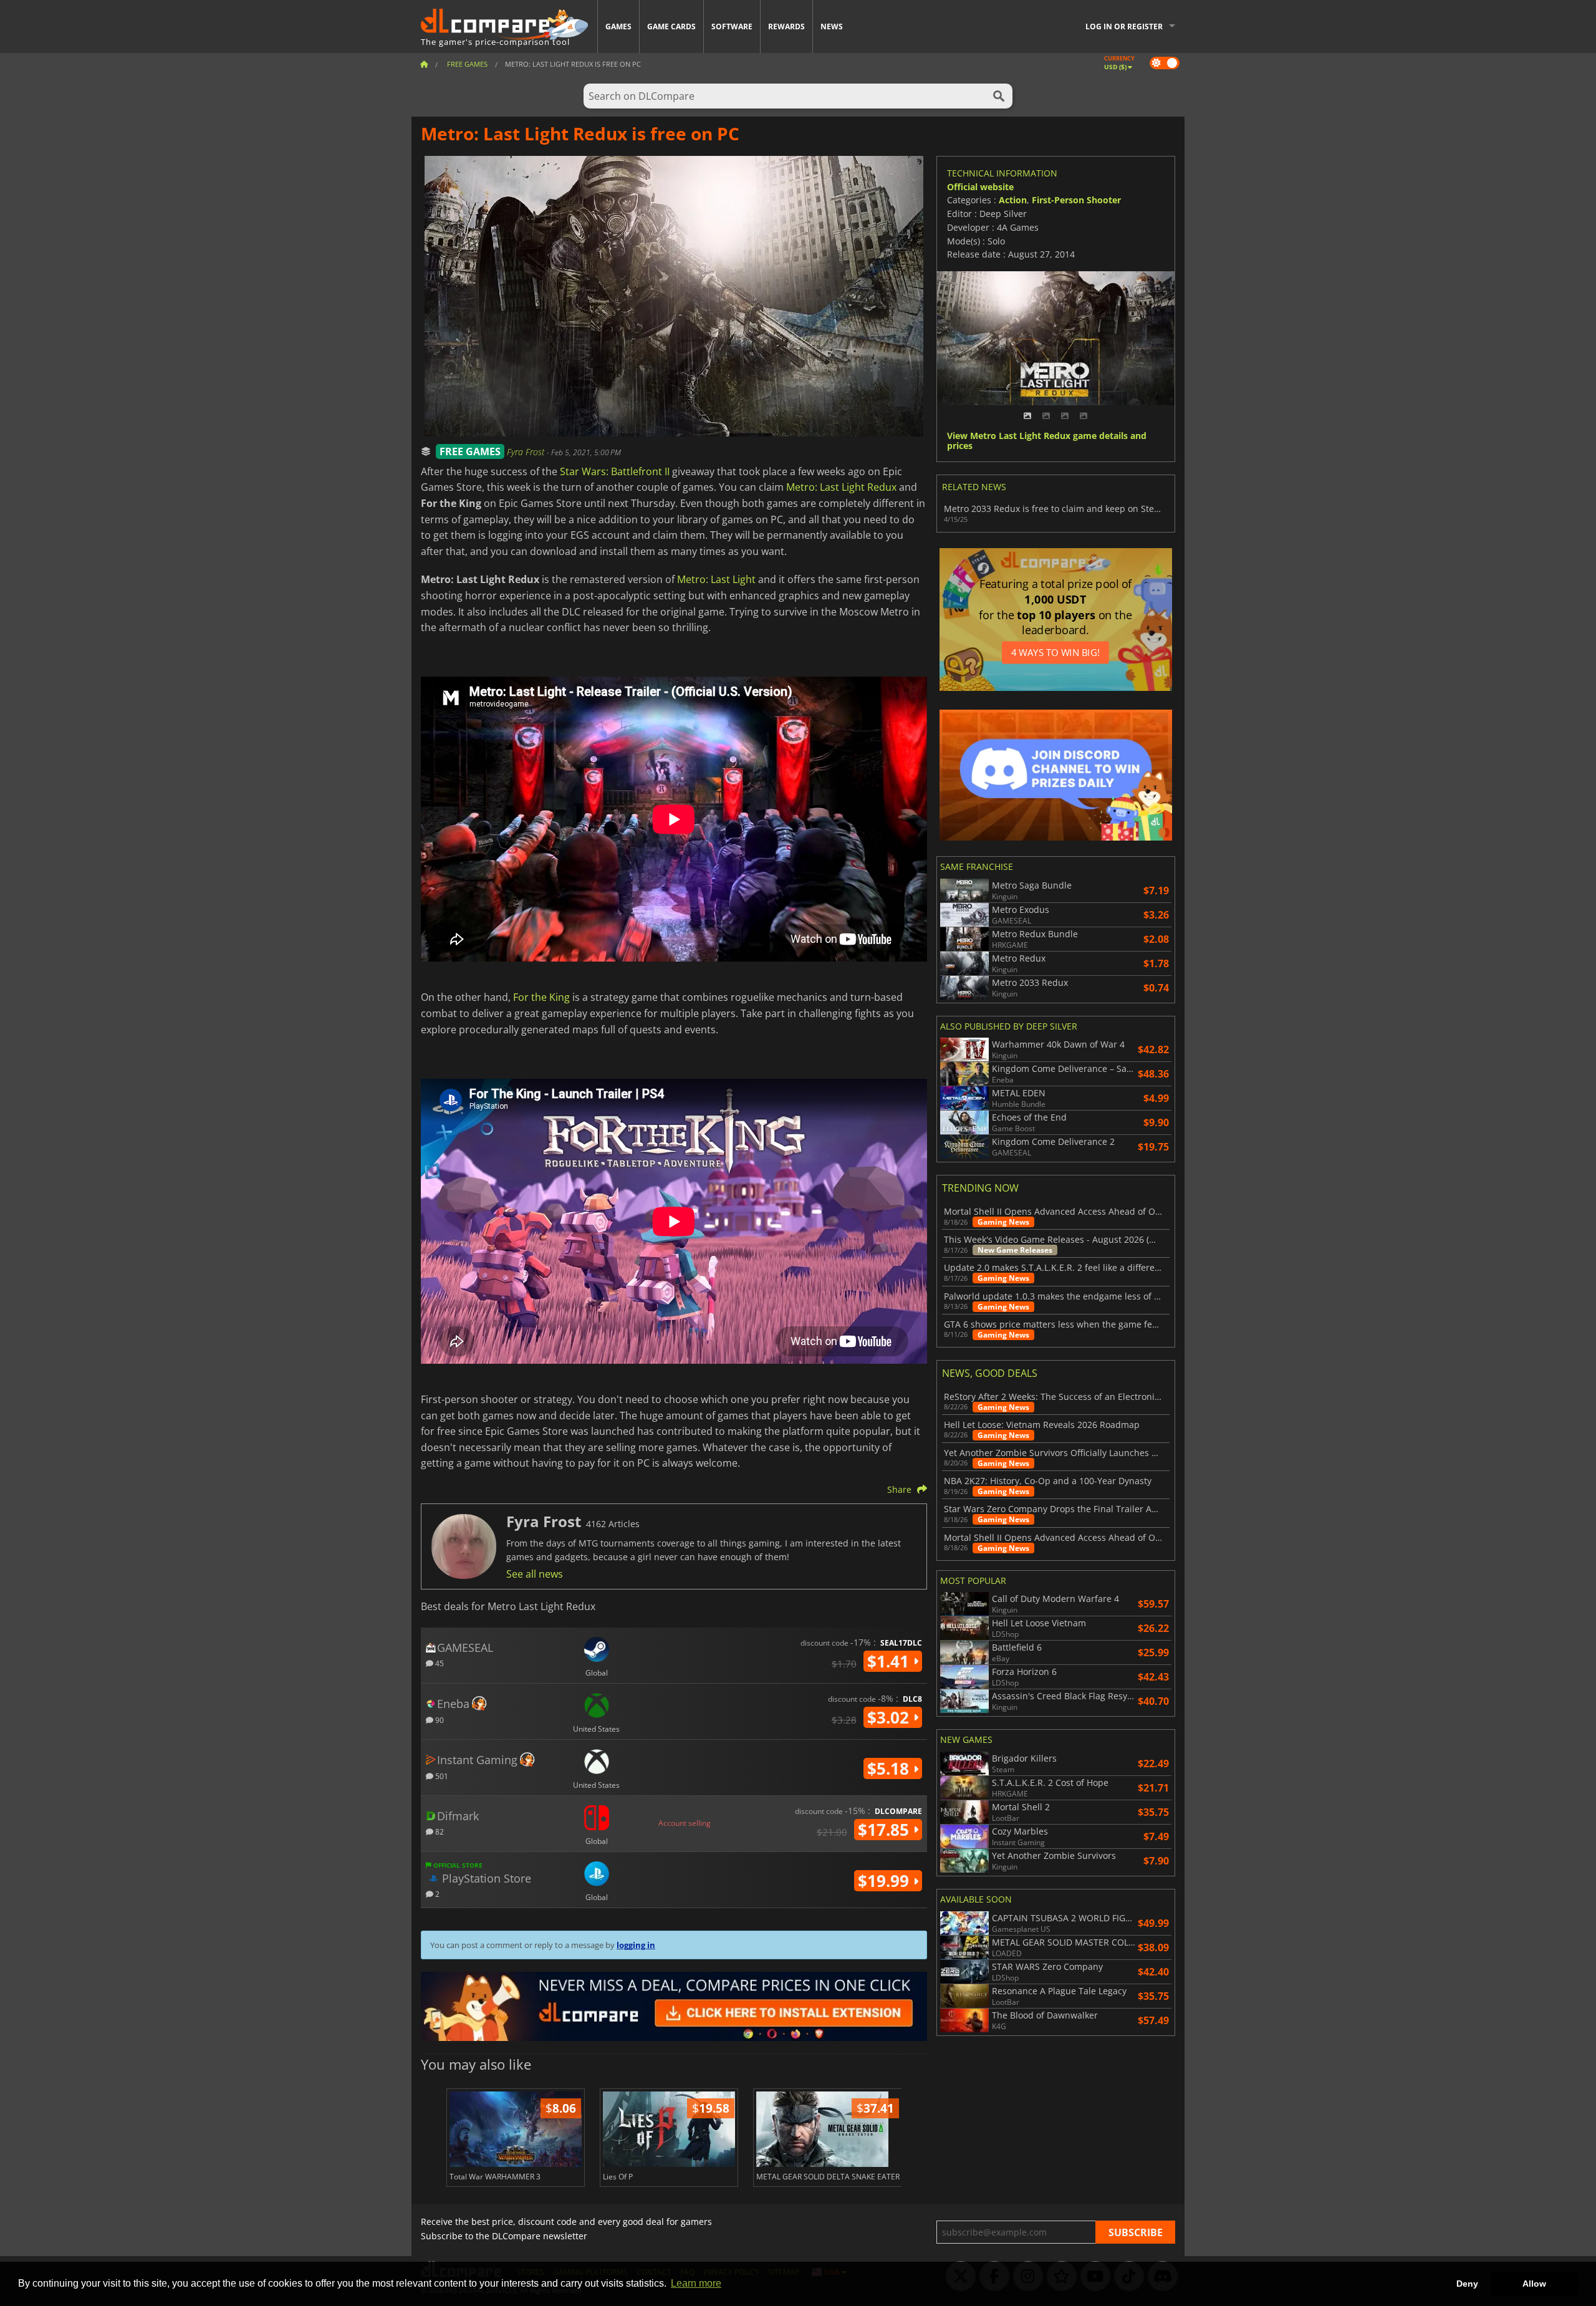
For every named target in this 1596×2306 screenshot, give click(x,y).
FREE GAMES (470, 451)
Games (618, 27)
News (832, 27)
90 (439, 1720)
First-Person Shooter (1076, 200)
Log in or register (1124, 27)
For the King (541, 997)
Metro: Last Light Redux (841, 487)
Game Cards (671, 27)
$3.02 (890, 1717)
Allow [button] (1534, 2284)
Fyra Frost (527, 452)
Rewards (786, 27)
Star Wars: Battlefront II (615, 471)
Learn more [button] (696, 2283)
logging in (636, 1945)
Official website (980, 187)
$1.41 (890, 1661)
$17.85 (886, 1830)
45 (439, 1663)
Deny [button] (1467, 2284)
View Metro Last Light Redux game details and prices (1047, 441)
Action (1013, 200)
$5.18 (890, 1768)
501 (441, 1776)
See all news (535, 1574)
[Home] (424, 64)
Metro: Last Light (716, 579)
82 (439, 1831)
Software (732, 27)
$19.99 (886, 1881)
